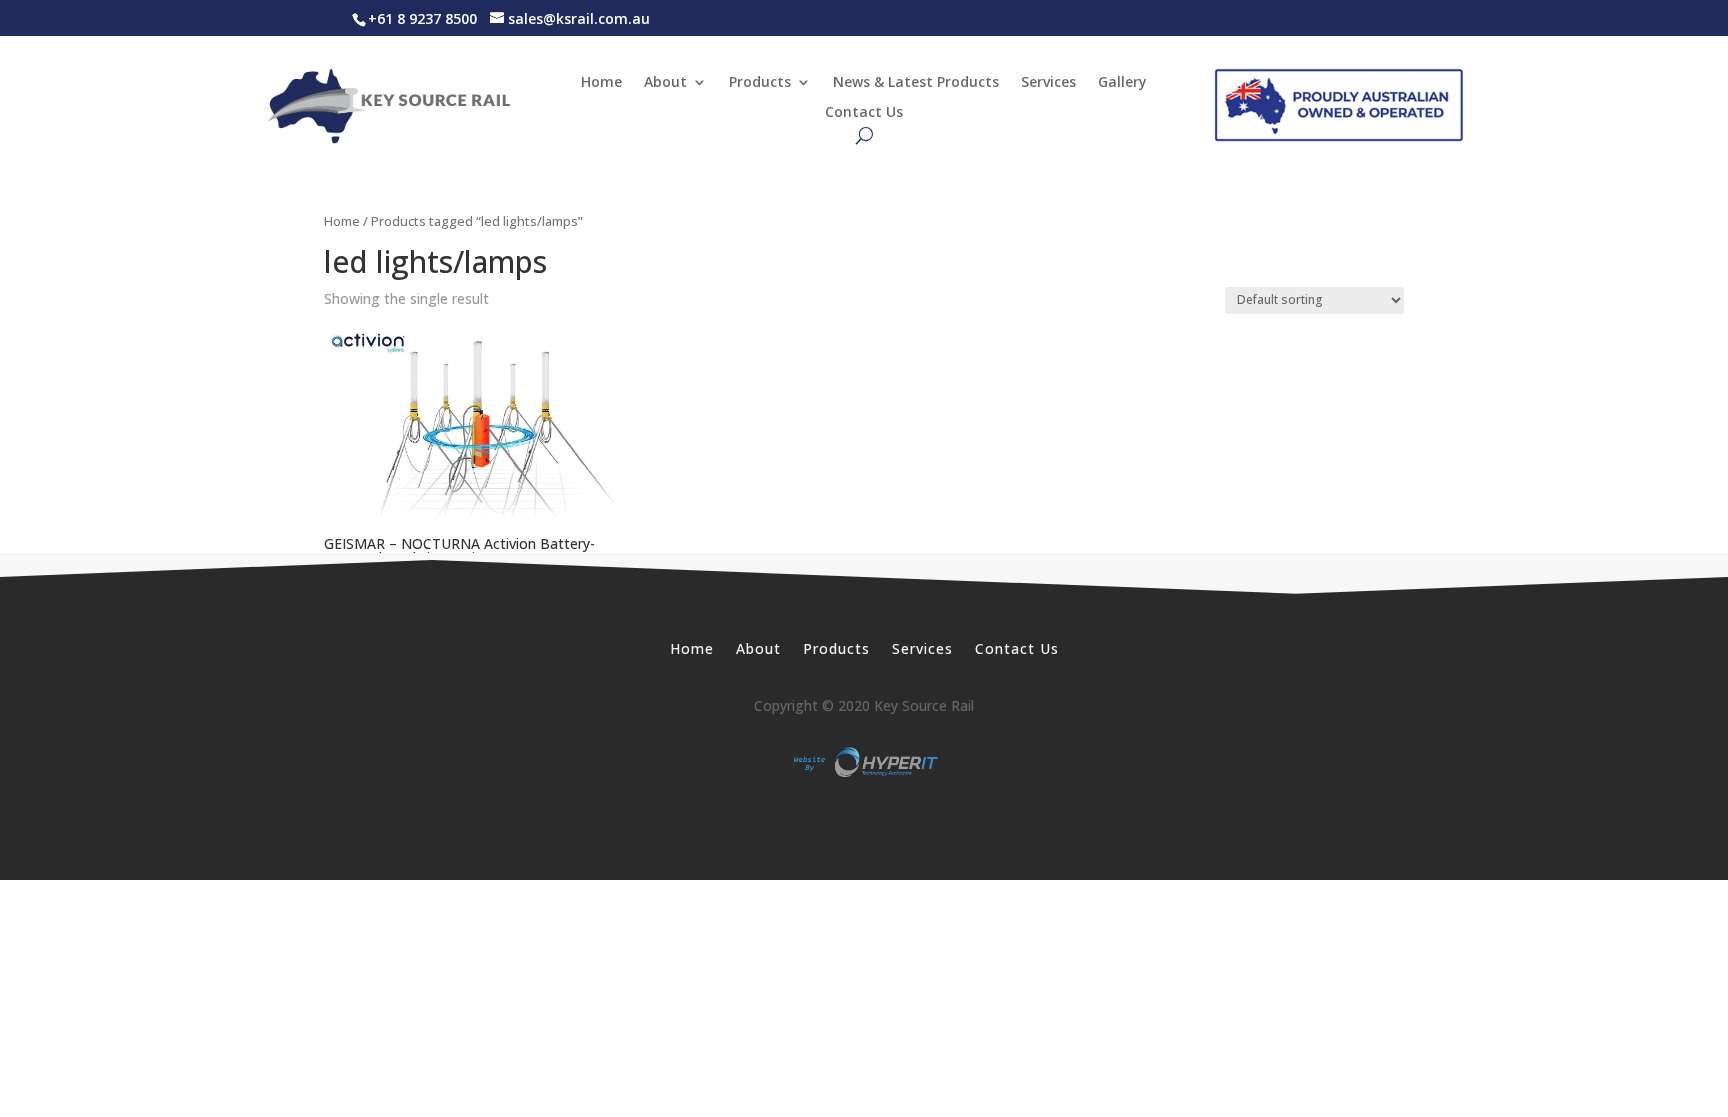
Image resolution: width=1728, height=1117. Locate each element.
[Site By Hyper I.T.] (864, 762)
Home (601, 83)
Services (1048, 83)
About (665, 83)
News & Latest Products (916, 83)
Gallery (1122, 83)
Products (760, 83)
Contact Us (864, 113)
